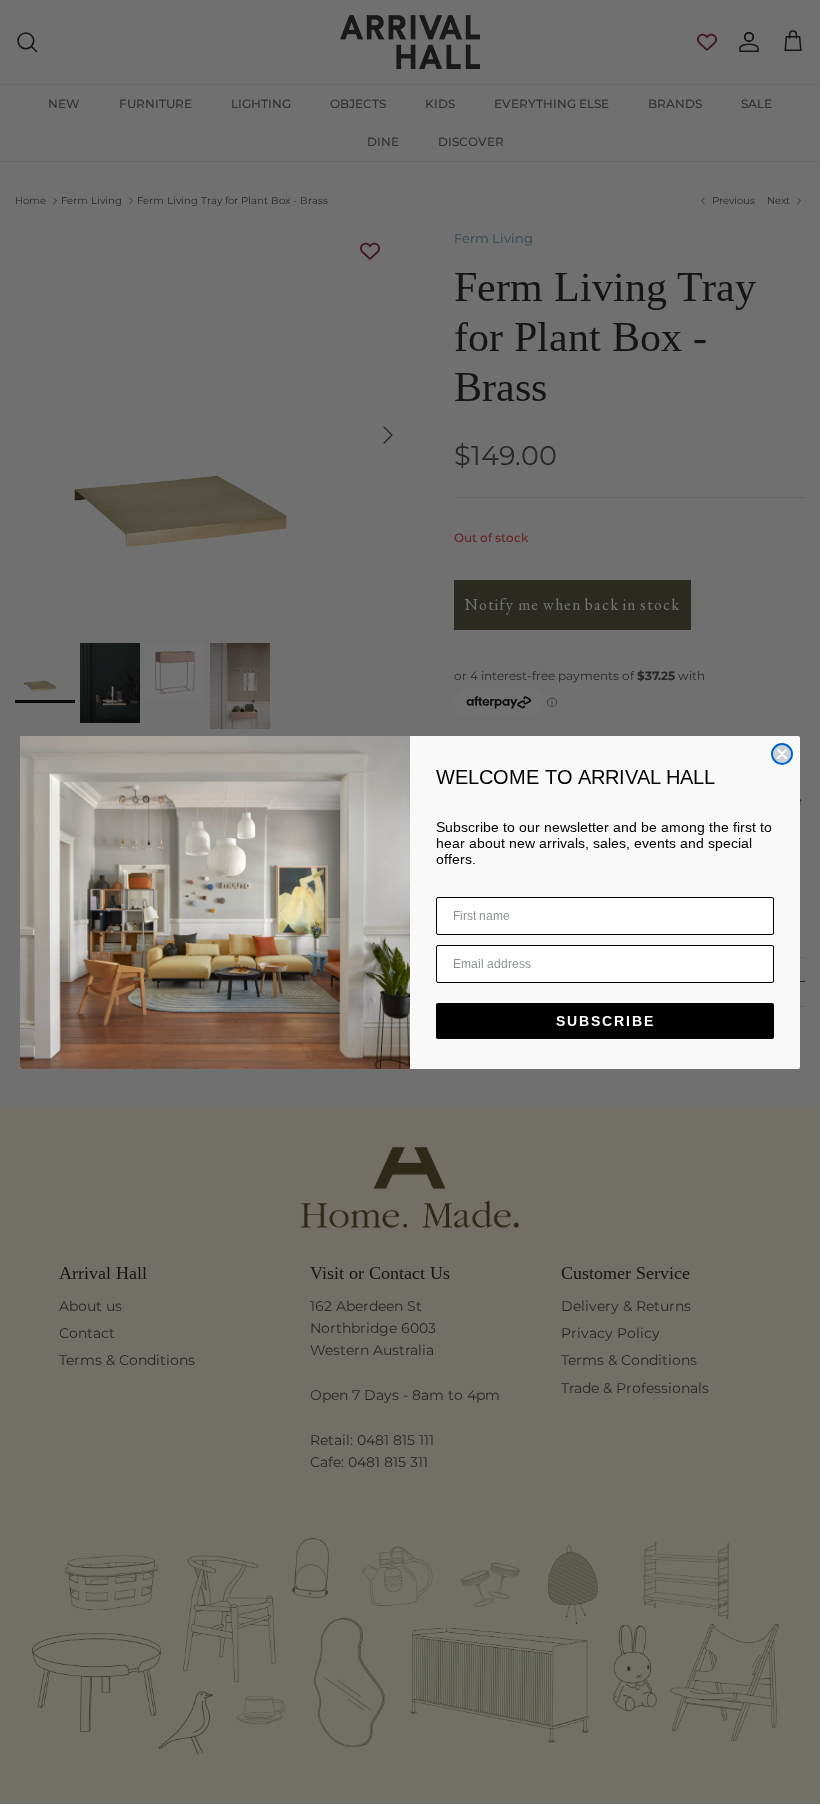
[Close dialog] (782, 754)
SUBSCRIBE (605, 1021)
